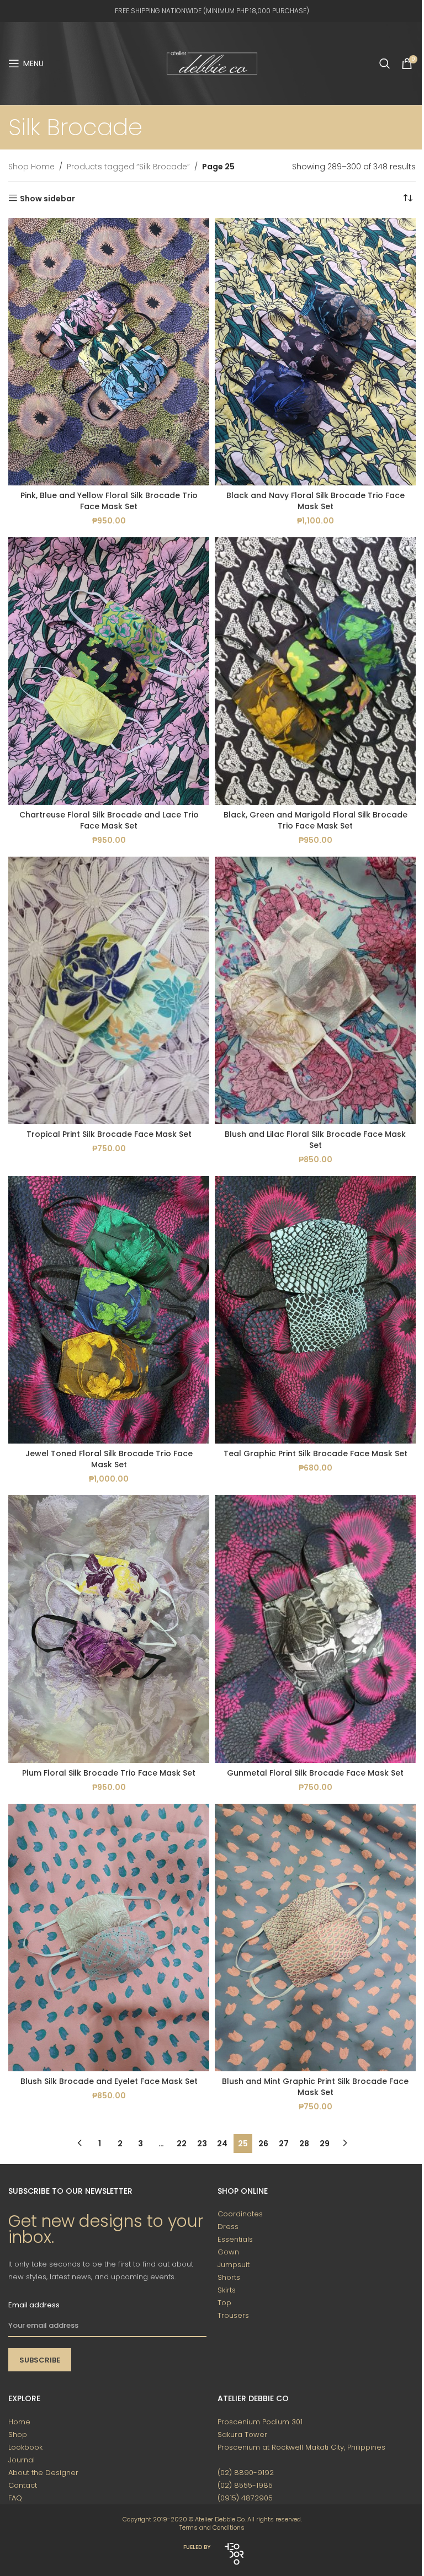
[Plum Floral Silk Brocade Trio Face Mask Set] (109, 1629)
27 (284, 2144)
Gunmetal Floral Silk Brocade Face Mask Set (315, 1773)
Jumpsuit (234, 2265)
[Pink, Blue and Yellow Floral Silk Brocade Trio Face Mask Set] (109, 352)
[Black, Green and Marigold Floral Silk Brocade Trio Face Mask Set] (315, 671)
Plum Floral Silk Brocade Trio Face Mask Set (109, 1773)
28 (304, 2144)
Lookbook (25, 2447)
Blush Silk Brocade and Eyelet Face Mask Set (109, 2081)
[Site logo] (212, 63)
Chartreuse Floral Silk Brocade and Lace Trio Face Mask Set (109, 820)
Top (224, 2303)
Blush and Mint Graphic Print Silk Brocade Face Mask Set (315, 2087)
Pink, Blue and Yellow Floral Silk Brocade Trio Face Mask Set (109, 501)
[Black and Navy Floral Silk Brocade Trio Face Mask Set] (315, 352)
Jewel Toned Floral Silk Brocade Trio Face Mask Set (109, 1459)
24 (222, 2144)
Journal (22, 2460)
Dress (228, 2227)
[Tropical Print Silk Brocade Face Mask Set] (109, 990)
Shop (18, 2435)
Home (19, 2422)
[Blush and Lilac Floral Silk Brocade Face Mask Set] (315, 990)
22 (182, 2144)
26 (263, 2144)
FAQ (15, 2498)
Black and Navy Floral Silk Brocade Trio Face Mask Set (316, 501)
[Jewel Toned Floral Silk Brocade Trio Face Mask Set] (109, 1310)
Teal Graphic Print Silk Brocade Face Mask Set (316, 1453)
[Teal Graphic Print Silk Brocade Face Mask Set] (315, 1310)
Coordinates (240, 2214)
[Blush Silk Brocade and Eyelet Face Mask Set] (109, 1938)
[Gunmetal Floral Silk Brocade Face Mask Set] (315, 1629)
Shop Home (31, 167)
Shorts (229, 2277)
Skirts (227, 2290)
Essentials (235, 2239)
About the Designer (43, 2473)
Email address (34, 2305)
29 (325, 2144)
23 (202, 2144)
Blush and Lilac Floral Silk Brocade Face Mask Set (315, 1140)
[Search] (385, 63)
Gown (228, 2252)
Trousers (233, 2315)
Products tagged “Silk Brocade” (128, 167)
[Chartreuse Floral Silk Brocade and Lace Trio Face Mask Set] (109, 671)
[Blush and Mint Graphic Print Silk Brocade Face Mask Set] (315, 1938)
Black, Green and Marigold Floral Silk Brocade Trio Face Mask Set (316, 820)
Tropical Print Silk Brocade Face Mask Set (109, 1134)
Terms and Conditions (212, 2527)
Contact (23, 2485)
